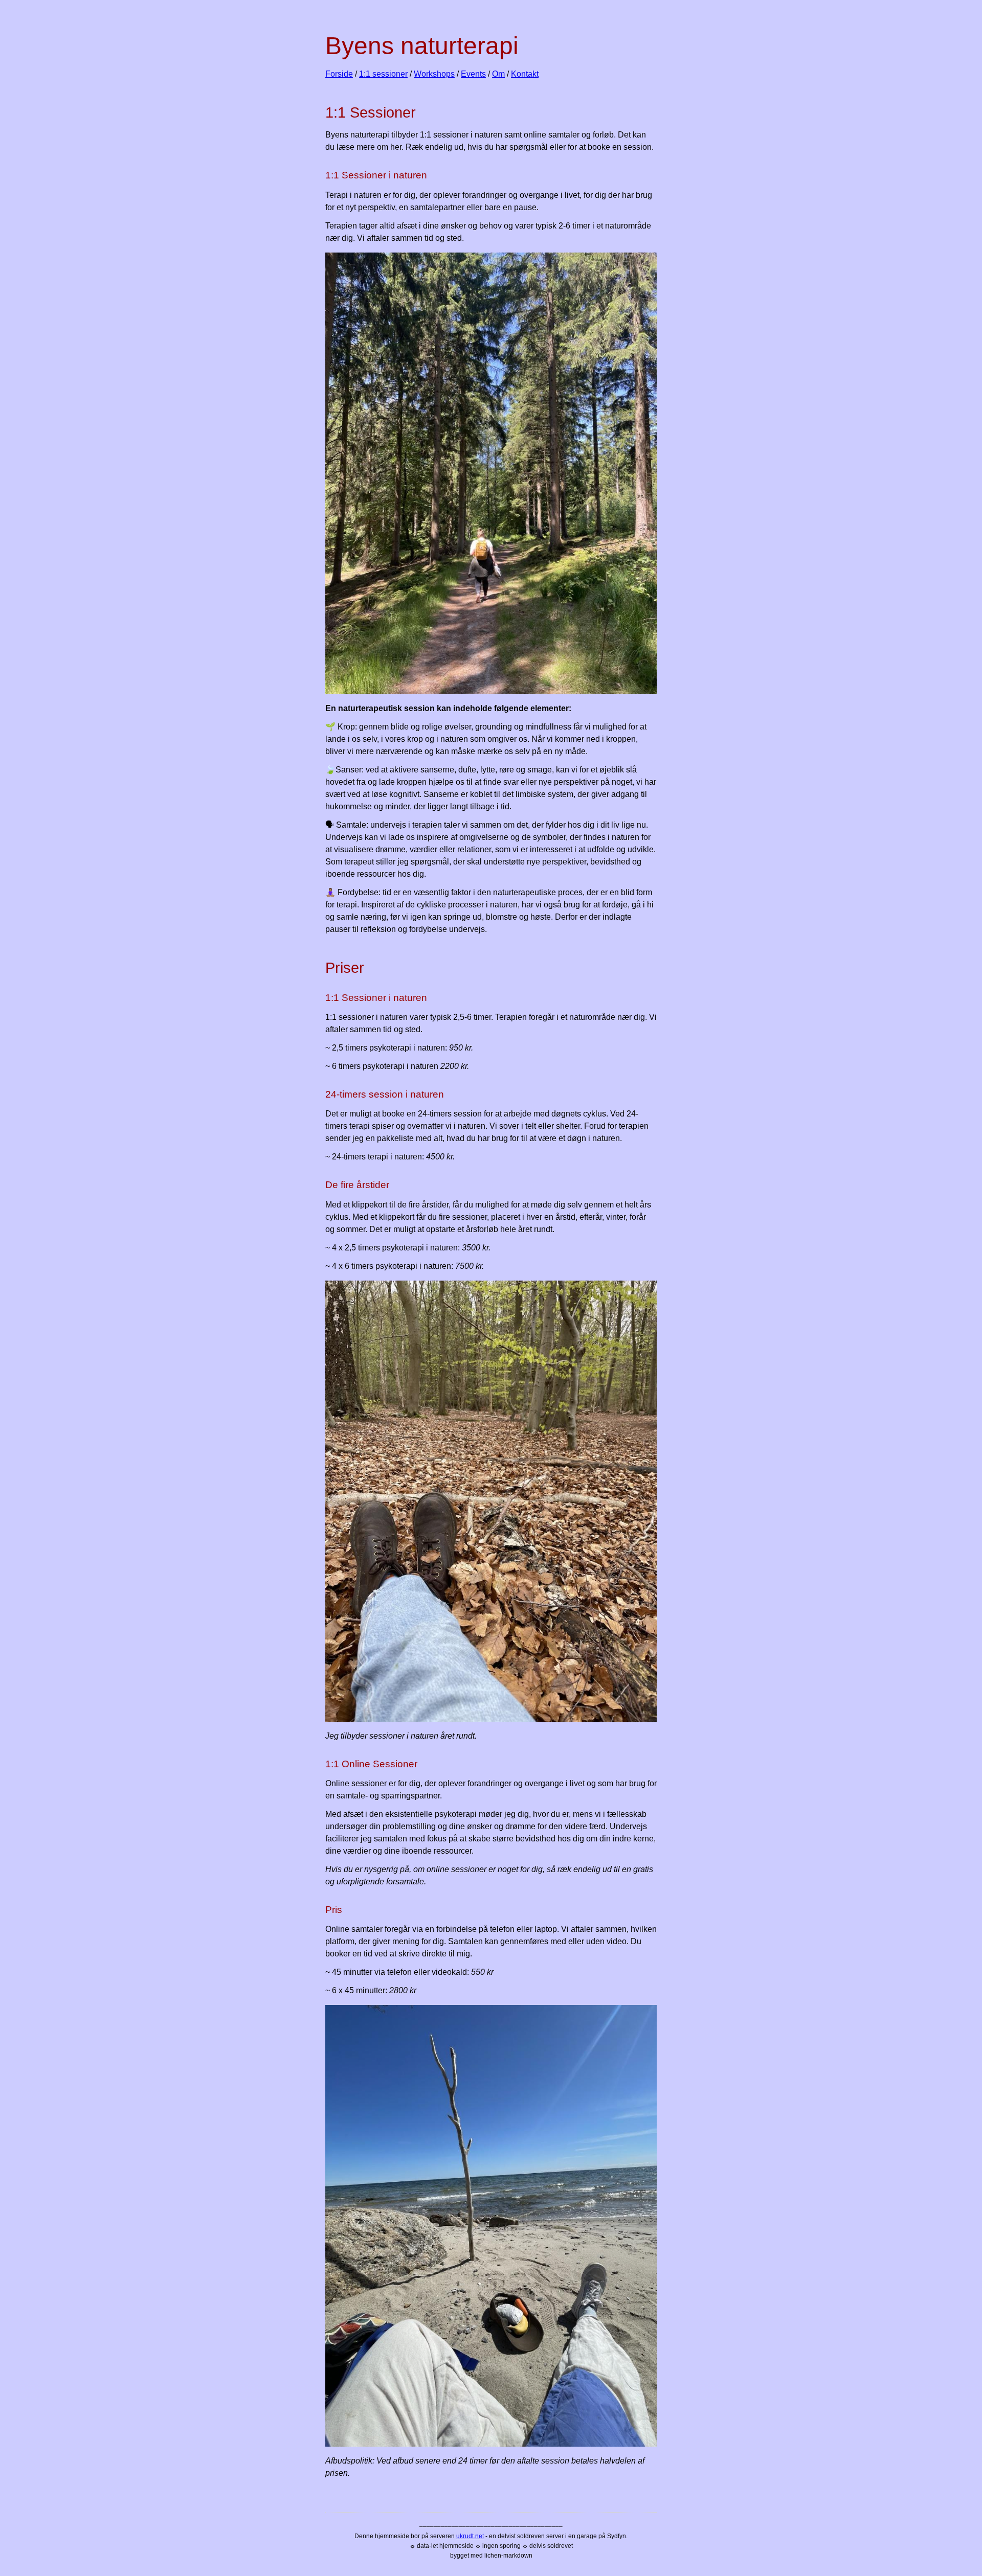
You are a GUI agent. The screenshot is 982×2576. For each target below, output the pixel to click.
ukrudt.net (470, 2536)
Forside (339, 74)
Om (498, 74)
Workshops (434, 74)
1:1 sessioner (383, 74)
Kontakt (525, 74)
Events (473, 74)
